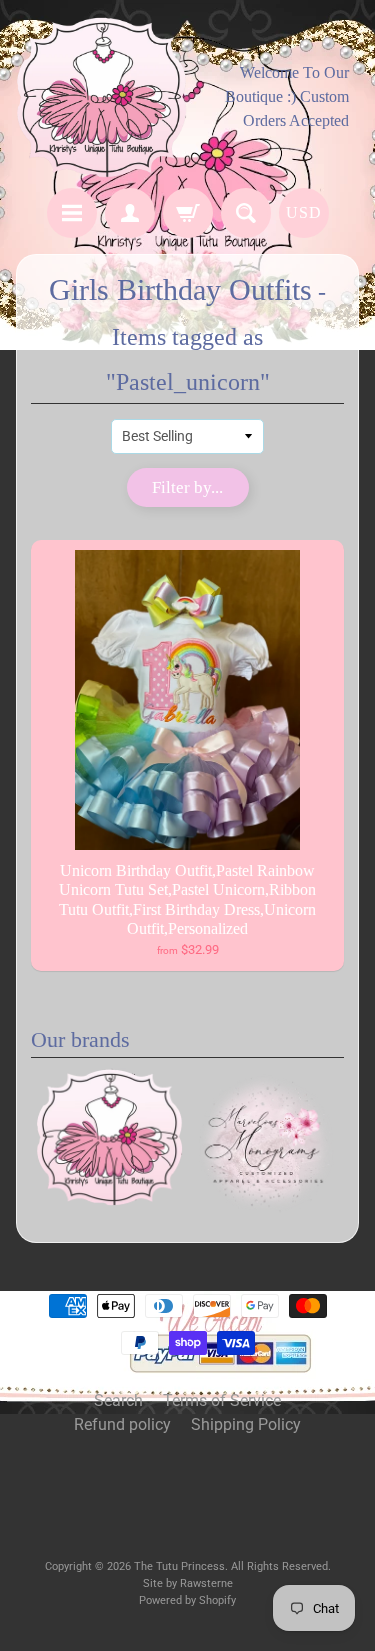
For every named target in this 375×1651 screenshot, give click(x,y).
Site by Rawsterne (188, 1583)
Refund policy (122, 1424)
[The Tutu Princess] (102, 97)
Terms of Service (222, 1400)
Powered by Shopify (187, 1600)
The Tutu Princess (179, 1566)
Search (118, 1400)
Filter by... (187, 487)
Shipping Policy (246, 1424)
